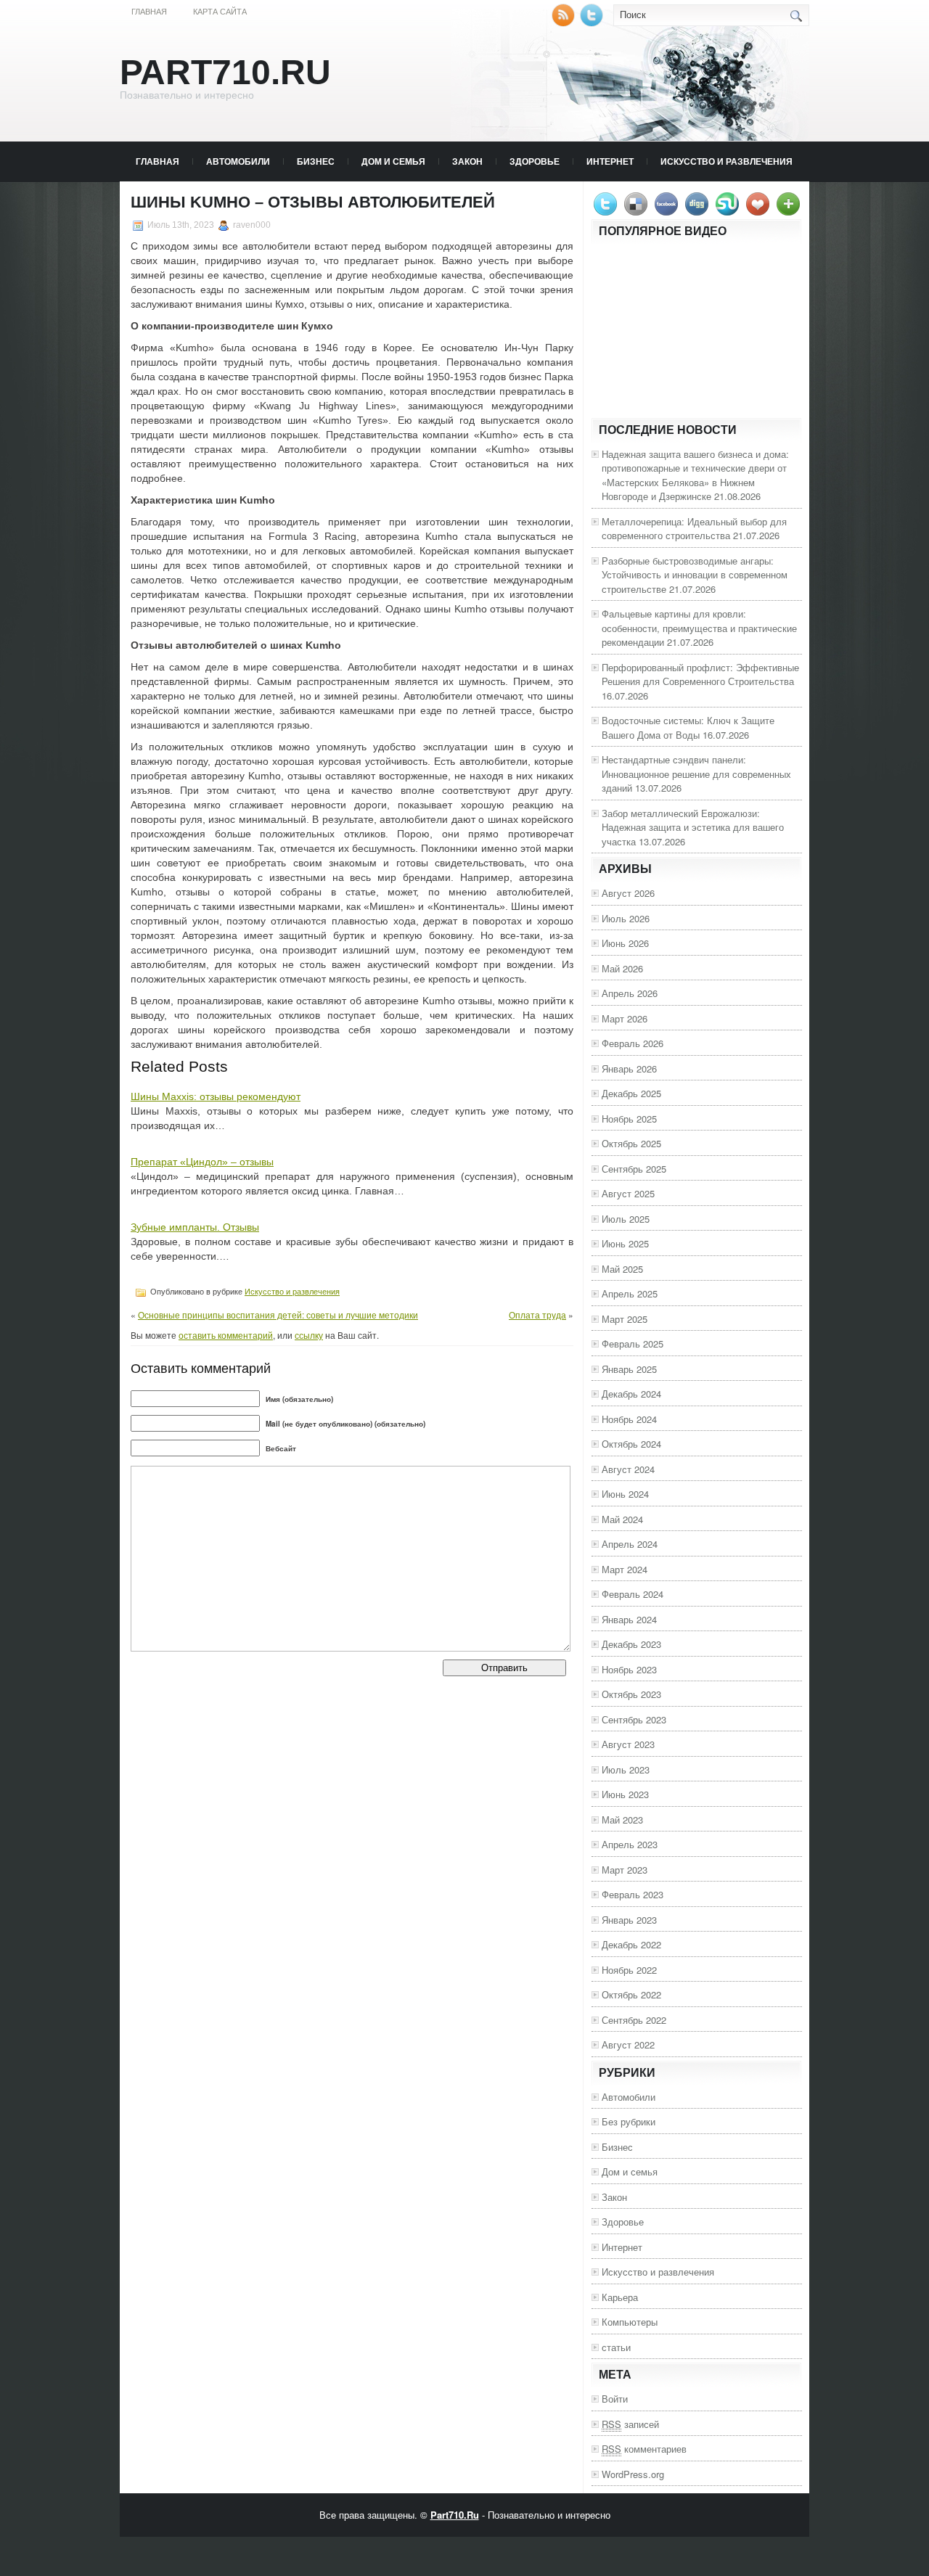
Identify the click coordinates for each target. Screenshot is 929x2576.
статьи (616, 2347)
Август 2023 (628, 1744)
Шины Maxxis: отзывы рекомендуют (216, 1096)
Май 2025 (622, 1269)
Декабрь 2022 (631, 1944)
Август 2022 (628, 2044)
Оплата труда (537, 1314)
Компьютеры (630, 2322)
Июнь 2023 (625, 1794)
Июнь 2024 (625, 1494)
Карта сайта (220, 12)
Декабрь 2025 (631, 1093)
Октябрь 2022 (631, 1994)
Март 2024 (625, 1569)
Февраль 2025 (633, 1344)
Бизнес (316, 161)
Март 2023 (625, 1870)
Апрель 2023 (630, 1844)
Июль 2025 (626, 1219)
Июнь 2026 (625, 943)
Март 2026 (625, 1018)
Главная (149, 12)
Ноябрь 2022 (629, 1970)
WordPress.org (633, 2474)
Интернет (610, 161)
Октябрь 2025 (631, 1143)
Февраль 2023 (633, 1894)
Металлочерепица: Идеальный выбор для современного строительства (694, 529)
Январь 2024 (629, 1619)
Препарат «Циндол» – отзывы (202, 1162)
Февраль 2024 (633, 1594)
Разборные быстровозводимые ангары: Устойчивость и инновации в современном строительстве (695, 575)
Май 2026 (622, 968)
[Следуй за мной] (593, 23)
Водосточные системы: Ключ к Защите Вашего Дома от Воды (688, 727)
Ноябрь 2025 (629, 1119)
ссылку (309, 1335)
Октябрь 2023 (631, 1694)
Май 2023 (622, 1820)
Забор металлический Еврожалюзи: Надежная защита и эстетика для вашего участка (693, 827)
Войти (615, 2399)
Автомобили (238, 161)
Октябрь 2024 (631, 1444)
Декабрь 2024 (631, 1394)
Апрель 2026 (630, 993)
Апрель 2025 (630, 1293)
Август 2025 (628, 1193)
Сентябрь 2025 (634, 1169)
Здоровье (535, 161)
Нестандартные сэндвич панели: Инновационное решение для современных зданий (696, 774)
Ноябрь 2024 (629, 1419)
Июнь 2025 (625, 1243)
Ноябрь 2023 (629, 1669)
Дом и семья (393, 161)
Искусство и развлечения (727, 161)
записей (630, 2424)
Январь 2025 (629, 1369)
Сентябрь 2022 (634, 2020)
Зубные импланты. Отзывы (195, 1227)
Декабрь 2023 (631, 1644)
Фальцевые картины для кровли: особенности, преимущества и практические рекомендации (699, 628)
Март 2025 (625, 1319)
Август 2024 (628, 1469)
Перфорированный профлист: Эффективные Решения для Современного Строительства (700, 674)
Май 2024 (622, 1519)
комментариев (644, 2449)
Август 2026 (628, 893)
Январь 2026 (629, 1068)
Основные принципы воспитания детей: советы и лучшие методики (278, 1314)
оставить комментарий (226, 1335)
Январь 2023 (629, 1920)
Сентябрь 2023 (634, 1719)
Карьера (620, 2297)
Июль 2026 (626, 918)
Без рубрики (629, 2121)
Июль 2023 (626, 1769)
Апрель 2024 (630, 1544)
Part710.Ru (225, 72)
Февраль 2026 (633, 1043)
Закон (467, 161)
